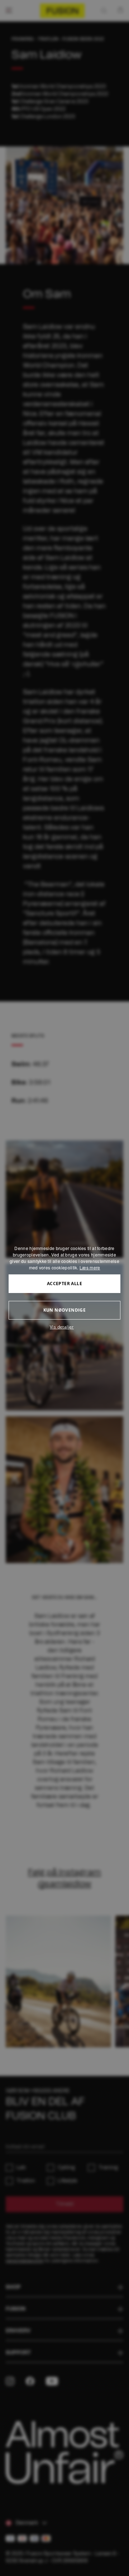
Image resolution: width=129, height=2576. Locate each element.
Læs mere (90, 1267)
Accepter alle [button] (64, 1284)
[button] (64, 1327)
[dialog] (64, 1288)
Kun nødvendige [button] (65, 1310)
